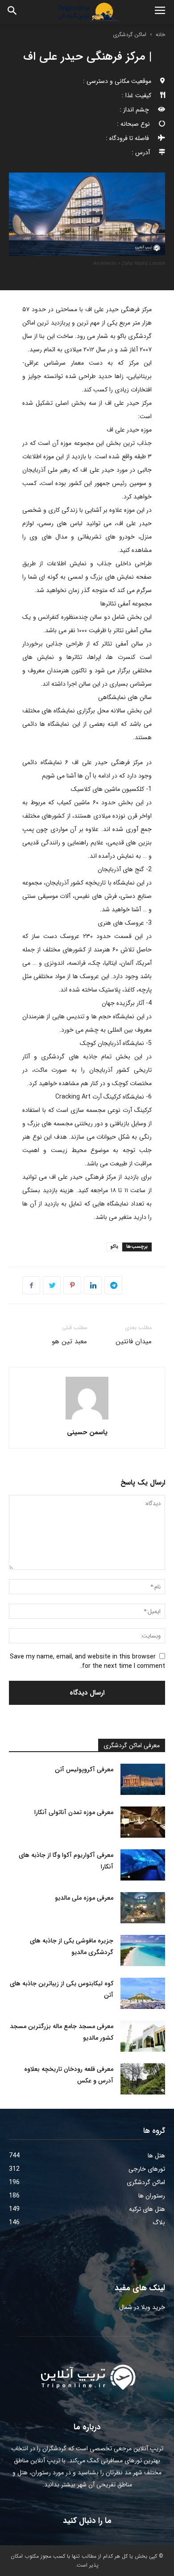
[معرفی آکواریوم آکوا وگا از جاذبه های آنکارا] (143, 1865)
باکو (114, 1247)
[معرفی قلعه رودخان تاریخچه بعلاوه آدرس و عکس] (143, 2079)
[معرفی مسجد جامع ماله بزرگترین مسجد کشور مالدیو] (143, 2036)
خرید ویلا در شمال (142, 2307)
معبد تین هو (69, 1341)
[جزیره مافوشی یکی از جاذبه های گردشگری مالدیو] (143, 1951)
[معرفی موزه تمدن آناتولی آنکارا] (143, 1822)
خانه (160, 35)
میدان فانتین (134, 1341)
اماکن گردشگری (130, 35)
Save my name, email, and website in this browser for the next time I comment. (87, 1661)
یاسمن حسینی (87, 1432)
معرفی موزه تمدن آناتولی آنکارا (74, 1812)
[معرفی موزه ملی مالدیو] (143, 1908)
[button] (12, 12)
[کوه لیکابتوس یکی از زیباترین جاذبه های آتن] (143, 1993)
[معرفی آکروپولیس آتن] (143, 1779)
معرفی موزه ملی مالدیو (84, 1898)
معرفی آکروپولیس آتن (84, 1769)
